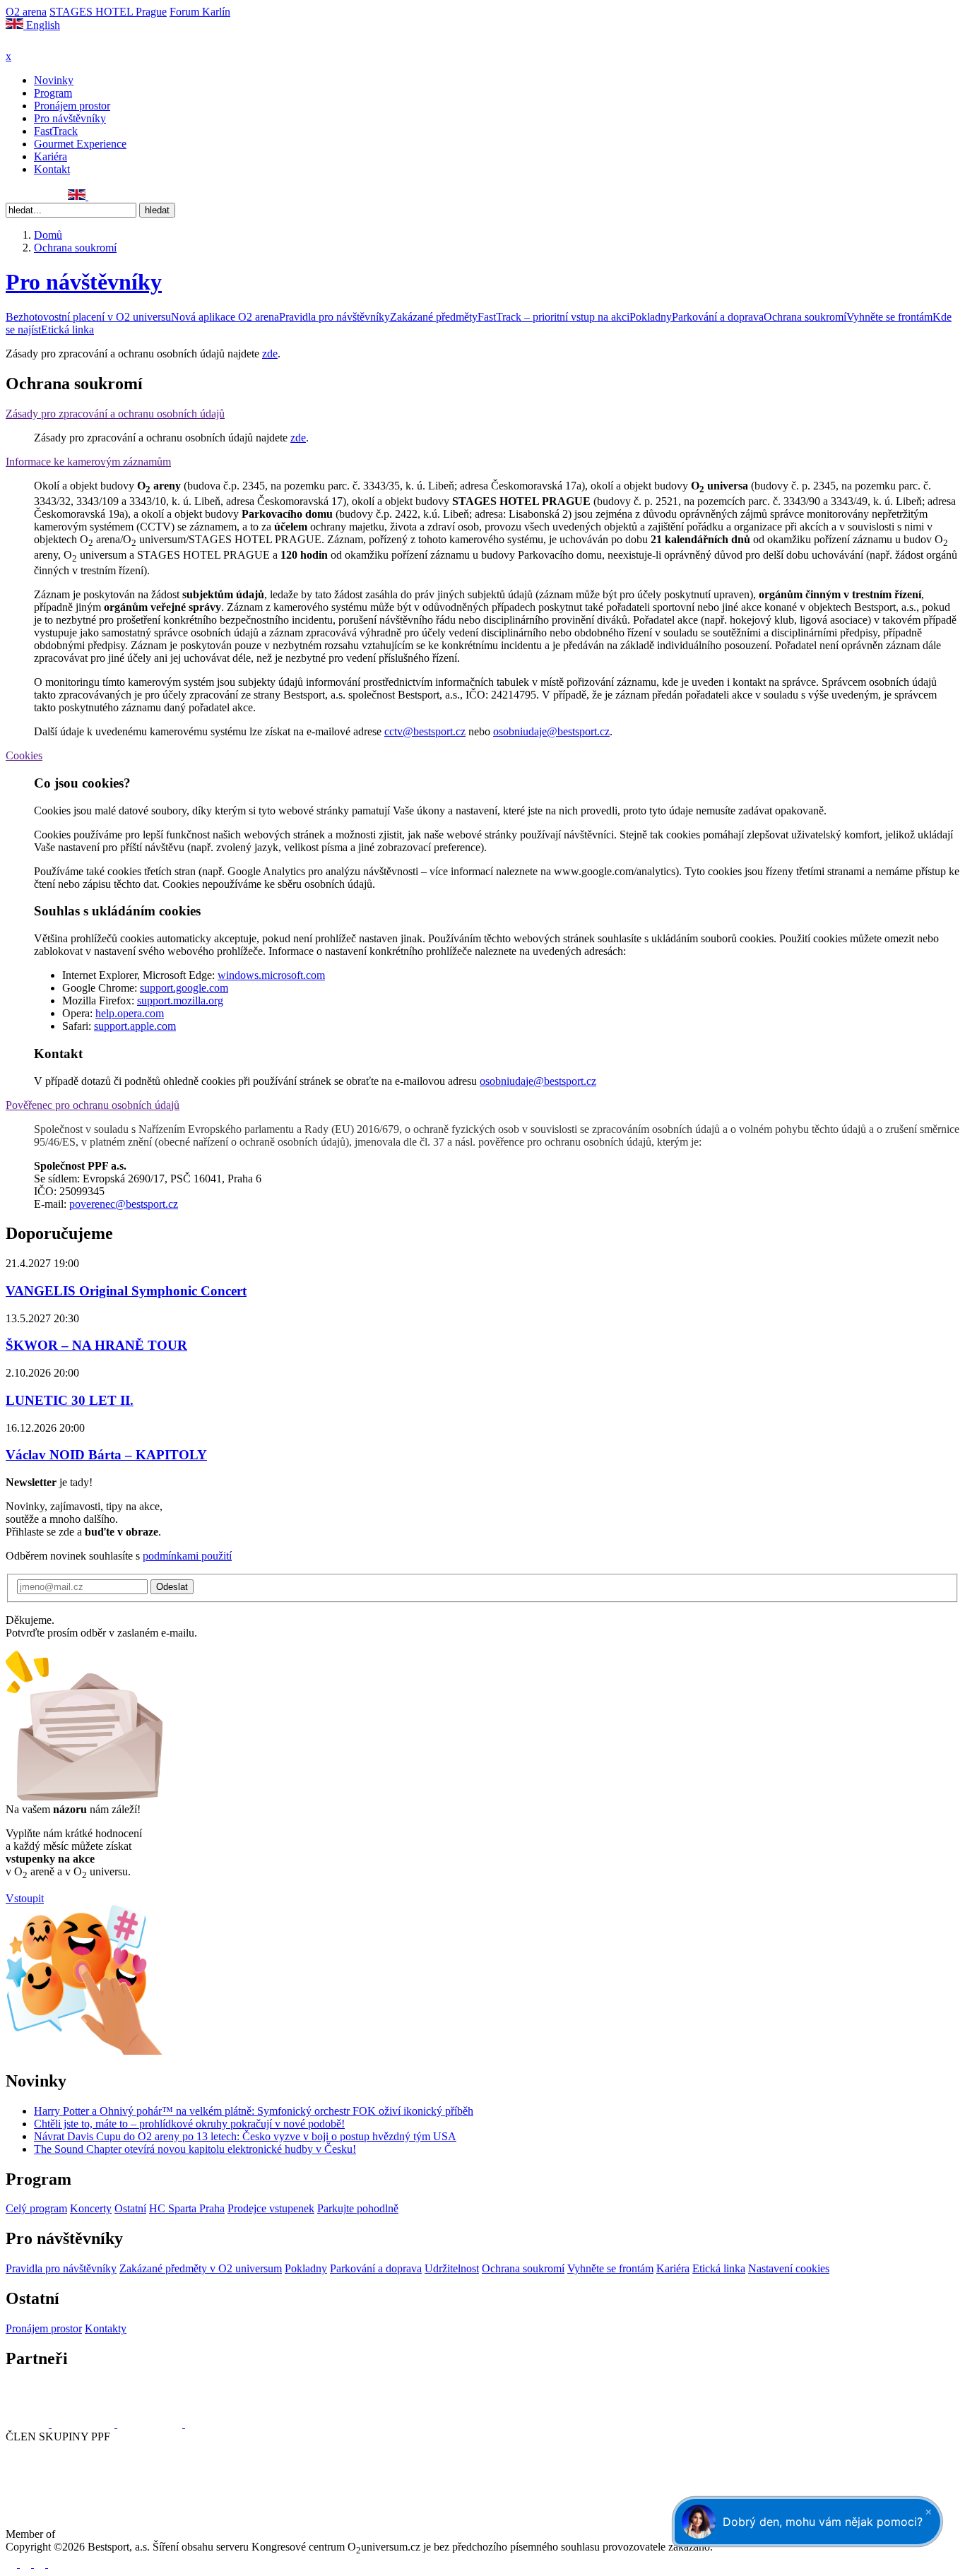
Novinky (54, 80)
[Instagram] (28, 196)
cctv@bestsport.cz (425, 731)
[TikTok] (59, 196)
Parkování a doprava (718, 317)
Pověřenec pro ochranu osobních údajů (93, 1105)
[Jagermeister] (208, 2424)
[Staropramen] (84, 2424)
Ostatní (130, 2208)
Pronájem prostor (72, 106)
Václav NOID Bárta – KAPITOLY (106, 1455)
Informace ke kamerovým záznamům (88, 462)
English (42, 25)
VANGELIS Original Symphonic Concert (126, 1291)
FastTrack (56, 131)
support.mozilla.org (180, 1001)
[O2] (29, 2424)
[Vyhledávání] (95, 196)
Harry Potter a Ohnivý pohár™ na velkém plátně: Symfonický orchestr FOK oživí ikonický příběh (254, 2111)
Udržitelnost (452, 2268)
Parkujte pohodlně (358, 2208)
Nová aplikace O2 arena (225, 317)
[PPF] (37, 2489)
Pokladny (651, 317)
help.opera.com (130, 1013)
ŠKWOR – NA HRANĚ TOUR (96, 1345)
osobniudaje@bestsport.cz (551, 731)
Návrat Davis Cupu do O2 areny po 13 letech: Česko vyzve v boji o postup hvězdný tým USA (245, 2136)
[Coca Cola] (151, 2424)
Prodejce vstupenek (271, 2208)
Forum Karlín (200, 12)
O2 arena (26, 12)
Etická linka (67, 330)
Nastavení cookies (789, 2268)
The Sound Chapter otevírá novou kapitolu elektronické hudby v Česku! (195, 2149)
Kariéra (51, 156)
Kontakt (52, 169)
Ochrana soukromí (805, 317)
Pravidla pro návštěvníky (335, 317)
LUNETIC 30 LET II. (70, 1400)
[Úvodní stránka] (42, 43)
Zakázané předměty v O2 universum (201, 2268)
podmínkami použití (187, 1556)
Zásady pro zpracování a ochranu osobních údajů (115, 414)
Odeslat (172, 1587)
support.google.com (184, 988)
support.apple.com (135, 1026)
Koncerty (91, 2208)
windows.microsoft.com (271, 975)
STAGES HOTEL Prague (108, 12)
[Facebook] (12, 196)
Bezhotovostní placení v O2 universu (88, 317)
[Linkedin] (43, 196)
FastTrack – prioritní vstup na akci (553, 317)
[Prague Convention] (103, 2534)
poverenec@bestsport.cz (124, 1204)
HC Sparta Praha (187, 2208)
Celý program (36, 2208)
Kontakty (106, 2328)
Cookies (24, 755)
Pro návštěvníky (70, 118)
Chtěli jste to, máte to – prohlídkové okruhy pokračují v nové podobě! (189, 2124)
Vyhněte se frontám (889, 317)
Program (53, 93)
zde (270, 354)
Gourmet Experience (80, 144)
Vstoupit (25, 1898)
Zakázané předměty (434, 317)
